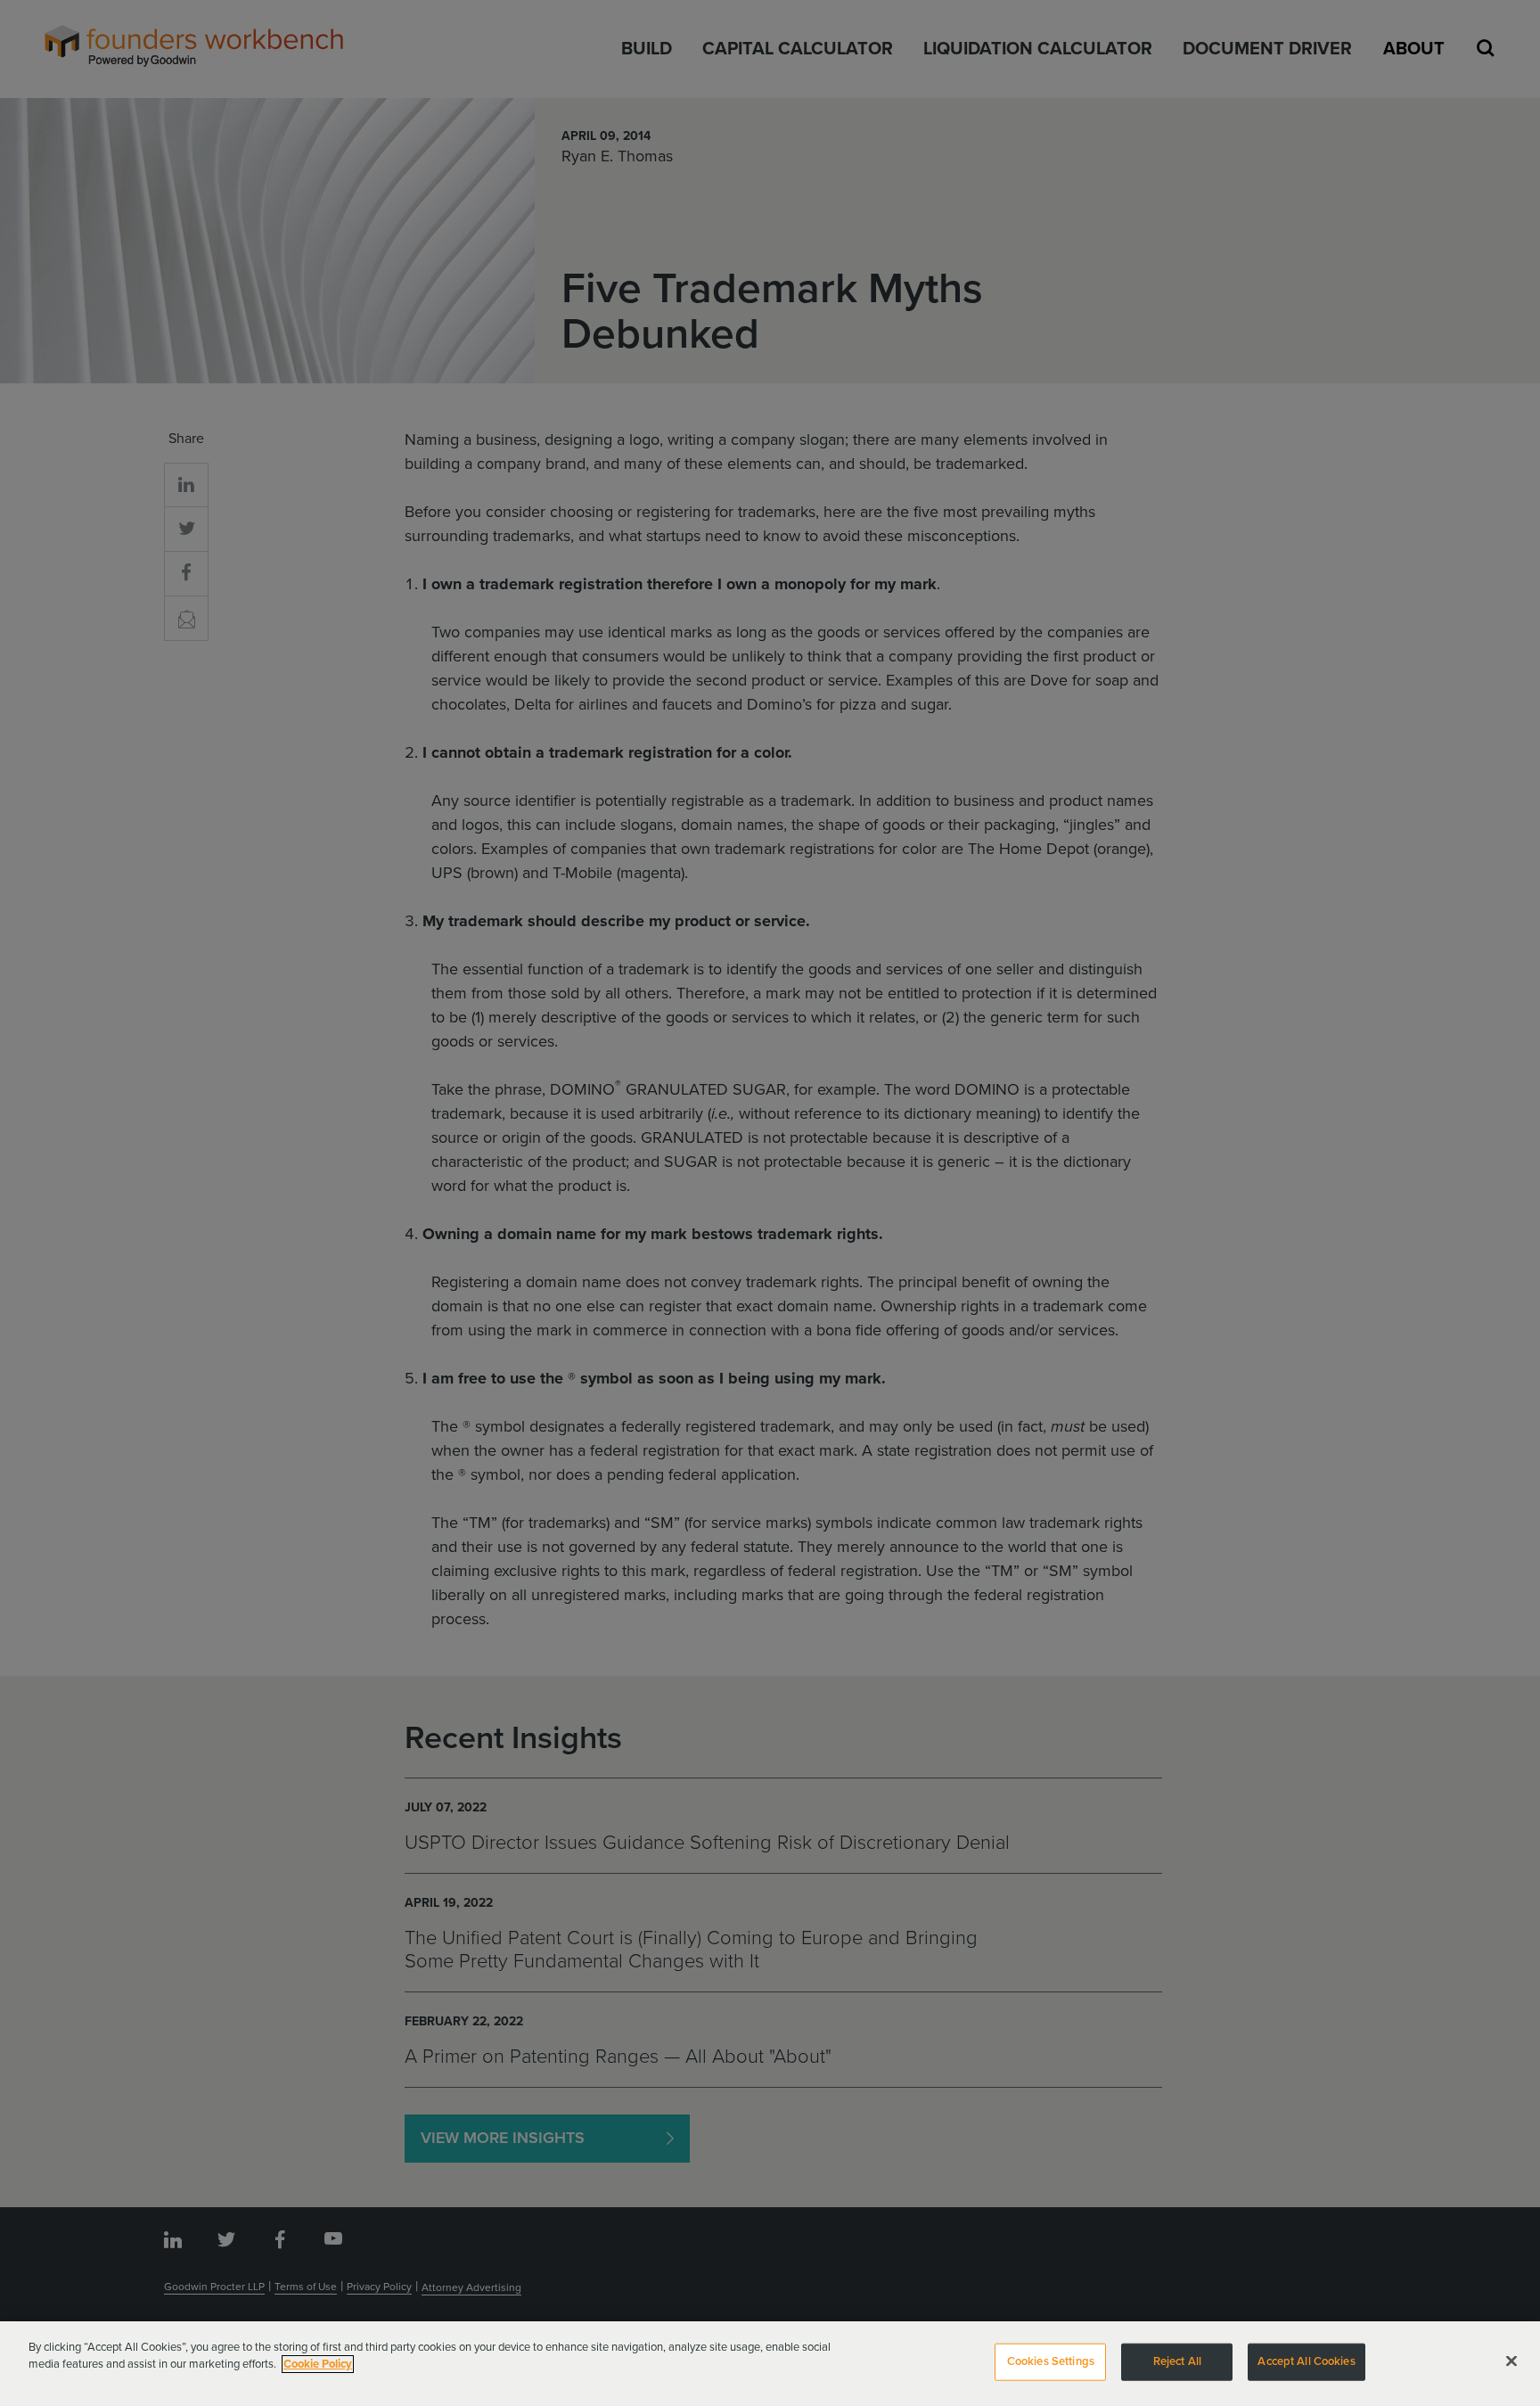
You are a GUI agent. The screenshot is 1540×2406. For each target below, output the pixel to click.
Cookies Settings (1051, 2361)
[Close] (1511, 2361)
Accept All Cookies (1306, 2361)
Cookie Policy (318, 2364)
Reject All (1177, 2361)
